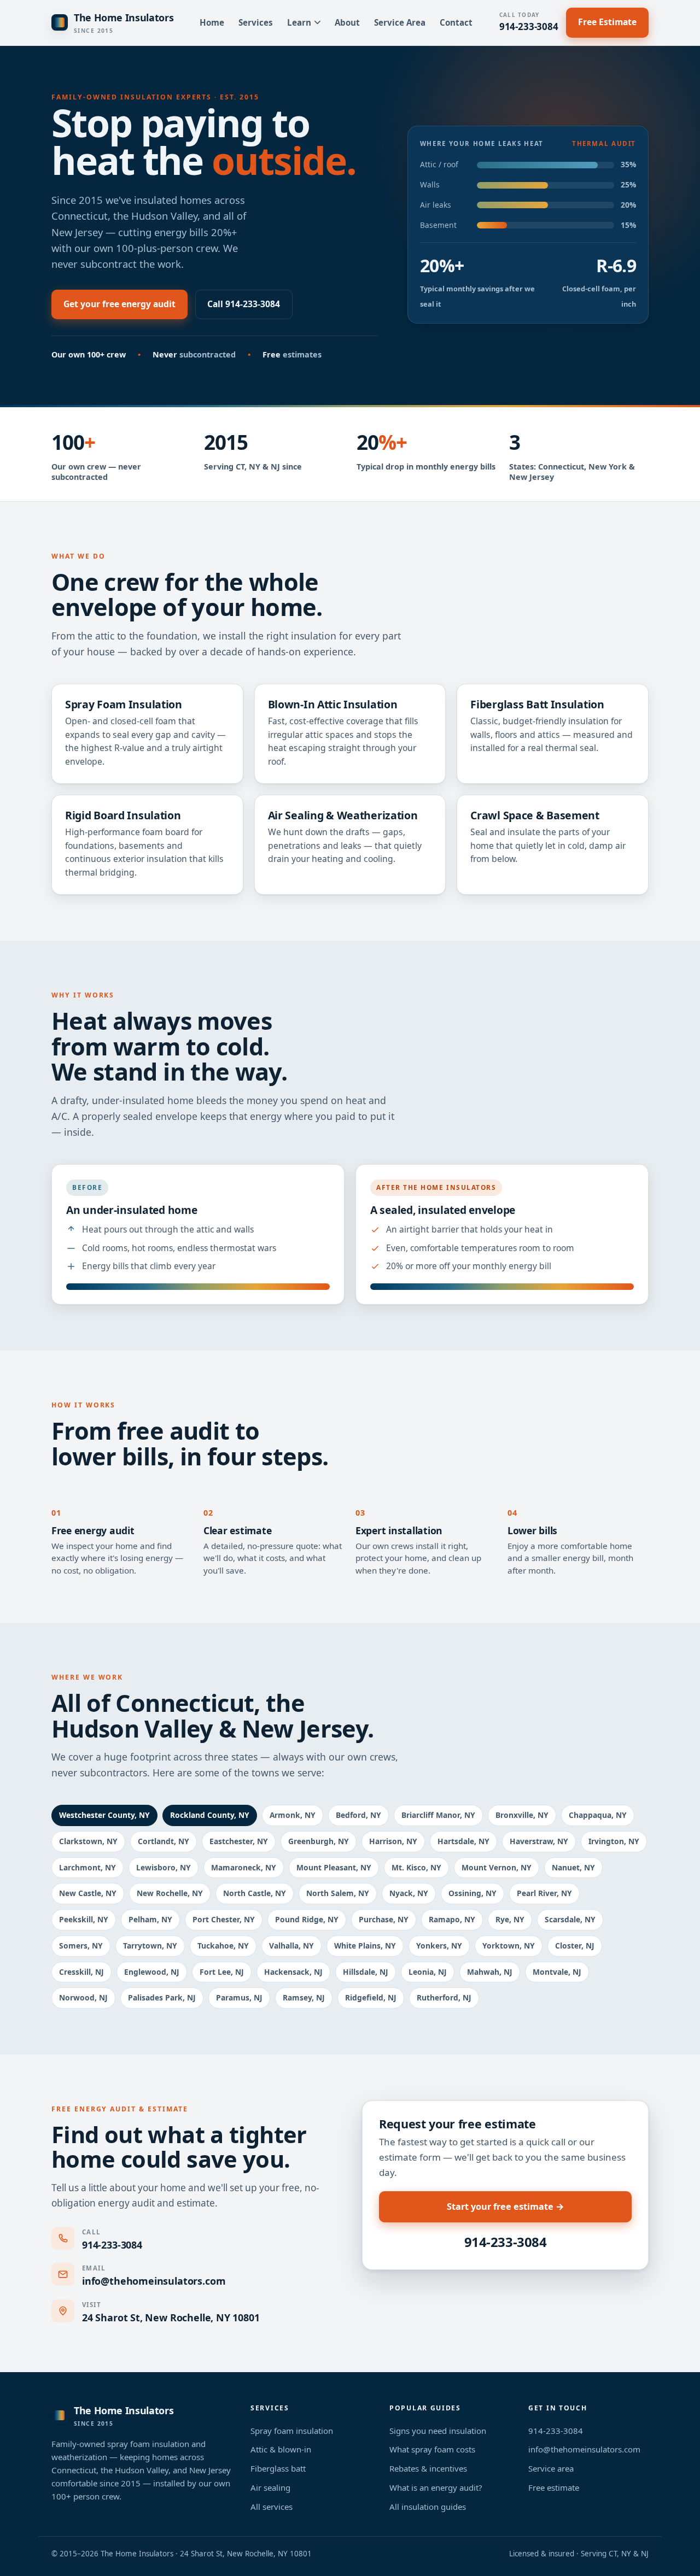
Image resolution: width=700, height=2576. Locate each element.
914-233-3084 (529, 22)
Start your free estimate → (506, 2207)
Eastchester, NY (239, 1841)
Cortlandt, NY (164, 1841)
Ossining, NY (472, 1893)
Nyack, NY (409, 1893)
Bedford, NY (358, 1815)
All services (272, 2507)
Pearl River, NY (544, 1893)
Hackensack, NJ (293, 1972)
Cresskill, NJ (81, 1972)
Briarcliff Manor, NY (438, 1815)
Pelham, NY (150, 1919)
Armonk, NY (293, 1815)
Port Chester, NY (224, 1919)
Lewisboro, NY (164, 1867)
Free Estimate (607, 22)
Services (256, 22)
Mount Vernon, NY (497, 1867)
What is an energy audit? (436, 2487)
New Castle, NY (88, 1893)
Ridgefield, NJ (371, 1997)
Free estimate (554, 2487)
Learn (299, 22)
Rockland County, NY (210, 1815)
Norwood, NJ (83, 1997)
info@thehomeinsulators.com (154, 2281)
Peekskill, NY (84, 1919)
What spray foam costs (432, 2449)
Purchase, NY (384, 1919)
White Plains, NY (365, 1946)
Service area (551, 2468)
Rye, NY (510, 1919)
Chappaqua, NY (598, 1815)
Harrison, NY (393, 1841)
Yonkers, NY (439, 1946)
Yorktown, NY (509, 1946)
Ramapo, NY (452, 1919)
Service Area (400, 22)
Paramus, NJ (239, 1997)
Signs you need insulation (438, 2431)
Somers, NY (81, 1946)
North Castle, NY (255, 1893)
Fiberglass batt (278, 2468)
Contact (456, 22)
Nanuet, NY (573, 1867)
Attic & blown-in (281, 2449)
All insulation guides (428, 2507)
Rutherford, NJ (444, 1997)
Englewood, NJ (152, 1972)
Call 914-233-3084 (244, 304)
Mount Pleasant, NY (334, 1867)
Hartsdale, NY (463, 1841)
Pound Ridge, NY (307, 1919)
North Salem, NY (338, 1893)
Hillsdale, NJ (366, 1972)
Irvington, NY (614, 1841)
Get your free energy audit (119, 304)
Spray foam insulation (292, 2431)
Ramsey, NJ (304, 1997)
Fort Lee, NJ (222, 1972)
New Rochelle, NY (170, 1893)
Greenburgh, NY (319, 1841)
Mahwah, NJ (490, 1972)
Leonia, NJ (428, 1972)
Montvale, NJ (557, 1972)
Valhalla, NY (291, 1946)
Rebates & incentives (428, 2468)
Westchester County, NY (104, 1815)
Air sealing (270, 2487)
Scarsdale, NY (570, 1919)
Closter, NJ (575, 1946)
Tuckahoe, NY (223, 1946)
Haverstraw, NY (539, 1841)
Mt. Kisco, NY (416, 1867)
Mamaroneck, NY (244, 1867)
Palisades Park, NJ (162, 1997)
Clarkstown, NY (88, 1841)
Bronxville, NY (522, 1815)
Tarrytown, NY (150, 1946)
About (347, 22)
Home (212, 22)
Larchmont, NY (87, 1867)
